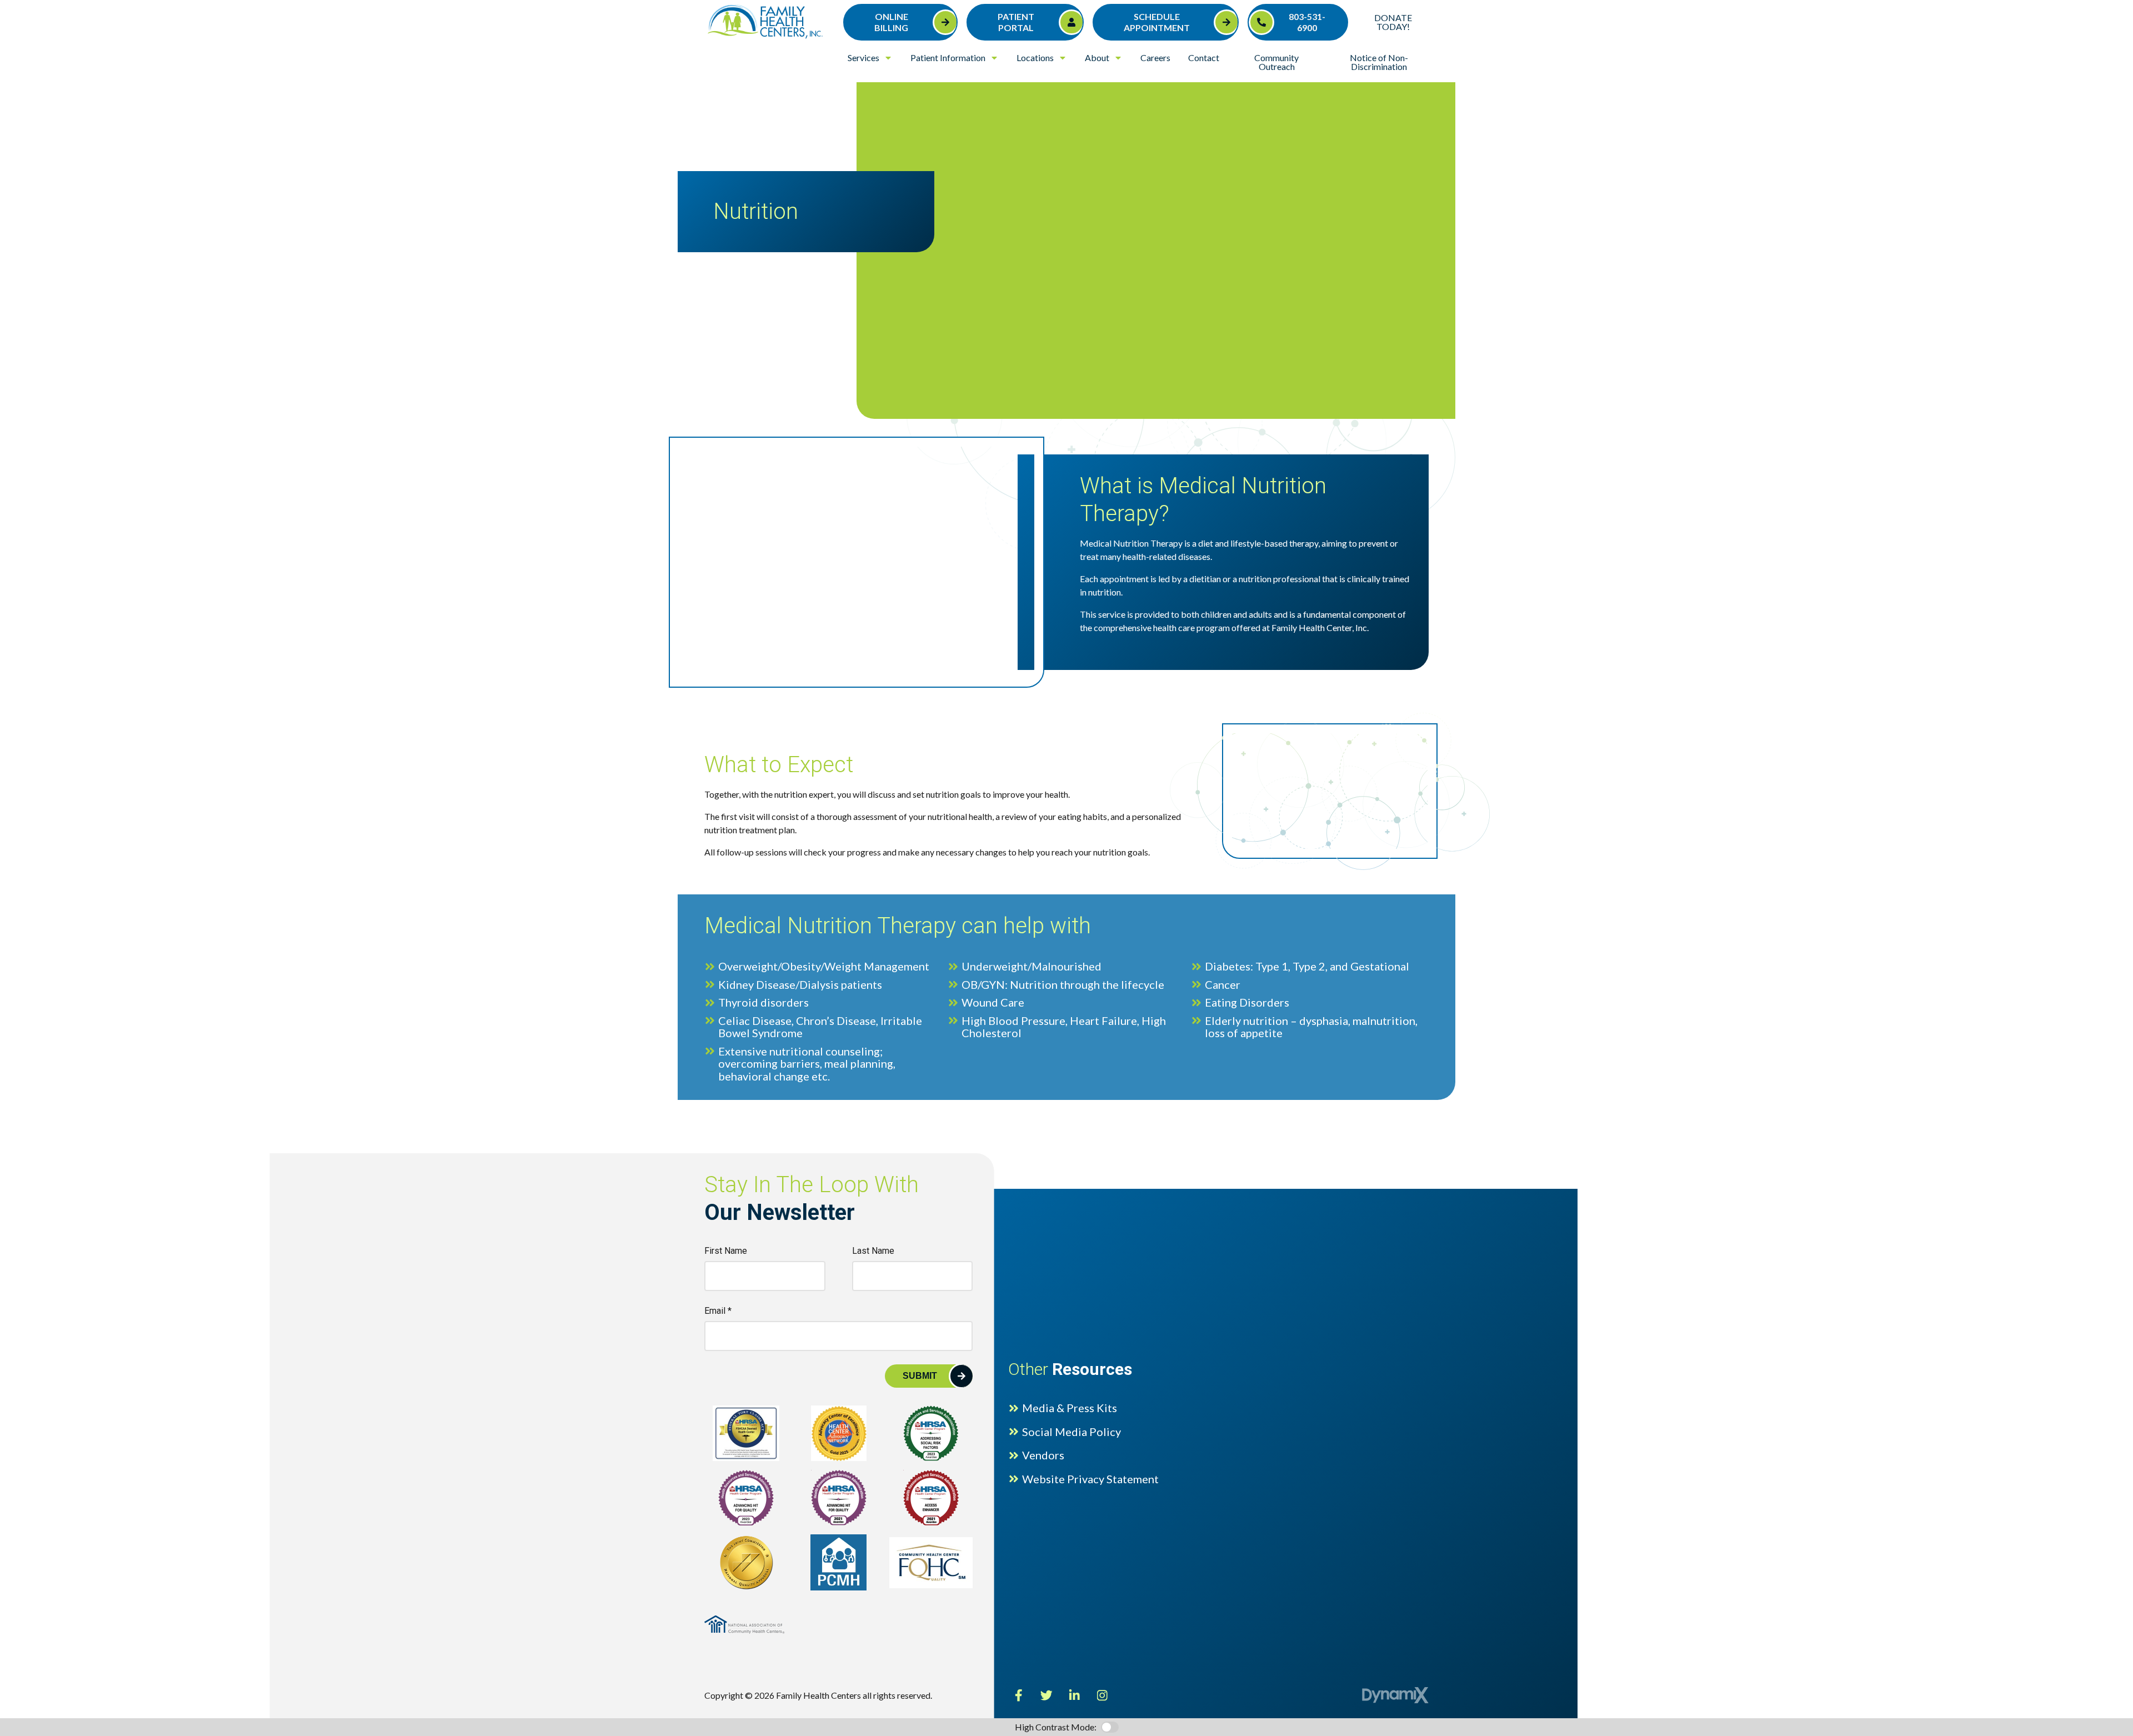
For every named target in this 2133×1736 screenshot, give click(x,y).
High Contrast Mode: (51, 43)
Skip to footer (36, 30)
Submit (920, 1376)
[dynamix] (1395, 1695)
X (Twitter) (1047, 1695)
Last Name (873, 1251)
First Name (726, 1251)
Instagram (1102, 1695)
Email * (718, 1311)
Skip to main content (49, 16)
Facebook (1019, 1695)
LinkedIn (1074, 1695)
